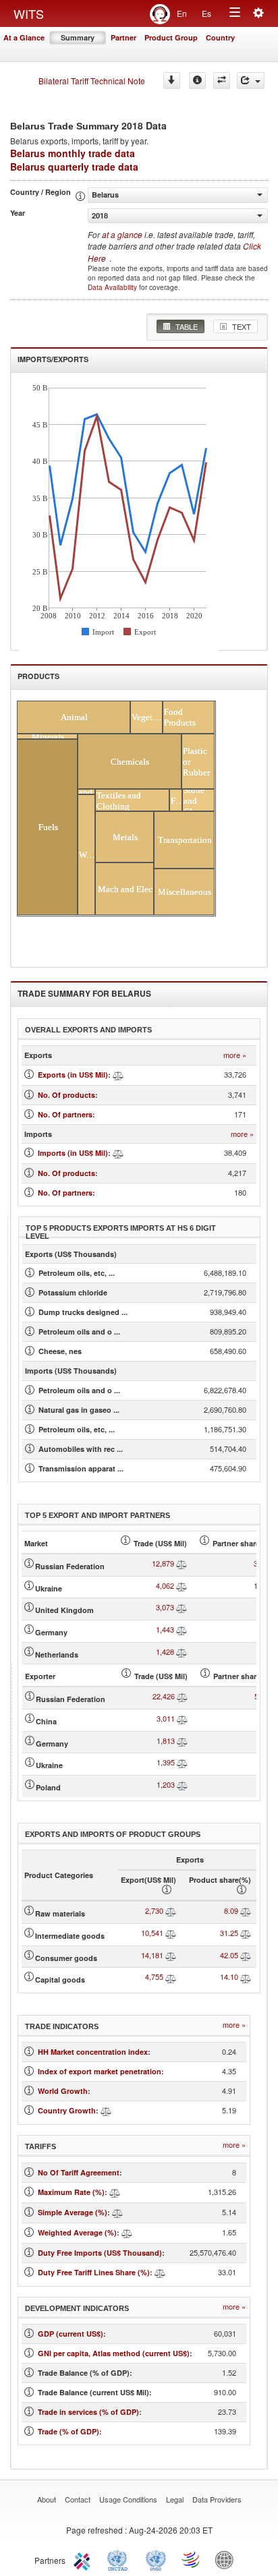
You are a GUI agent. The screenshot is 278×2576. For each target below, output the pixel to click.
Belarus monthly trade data (73, 153)
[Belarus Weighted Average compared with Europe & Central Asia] (127, 2232)
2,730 (154, 1910)
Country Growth (67, 2110)
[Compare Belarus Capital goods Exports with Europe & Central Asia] (171, 1977)
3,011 (166, 1718)
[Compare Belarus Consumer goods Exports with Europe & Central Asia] (171, 1955)
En (182, 13)
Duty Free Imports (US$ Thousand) (100, 2253)
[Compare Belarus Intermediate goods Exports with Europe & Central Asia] (171, 1933)
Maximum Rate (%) (71, 2192)
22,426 (164, 1696)
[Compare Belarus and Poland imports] (182, 1784)
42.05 (229, 1955)
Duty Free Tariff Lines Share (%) (94, 2272)
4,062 (165, 1585)
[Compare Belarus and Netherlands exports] (182, 1651)
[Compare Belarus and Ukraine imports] (182, 1762)
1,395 (166, 1762)
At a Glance (24, 37)
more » (235, 1055)
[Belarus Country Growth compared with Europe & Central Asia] (106, 2110)
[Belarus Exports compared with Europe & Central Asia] (118, 1075)
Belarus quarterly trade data (74, 167)
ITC (84, 2559)
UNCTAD (120, 2559)
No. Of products (66, 1095)
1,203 (166, 1784)
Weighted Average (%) (77, 2232)
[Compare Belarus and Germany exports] (182, 1629)
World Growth (63, 2091)
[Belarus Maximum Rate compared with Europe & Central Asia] (115, 2192)
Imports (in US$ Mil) (73, 1153)
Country (220, 37)
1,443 (165, 1629)
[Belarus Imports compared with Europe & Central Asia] (118, 1153)
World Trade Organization (192, 2559)
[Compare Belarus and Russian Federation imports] (182, 1696)
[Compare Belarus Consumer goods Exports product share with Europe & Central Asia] (246, 1955)
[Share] (251, 81)
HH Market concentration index (93, 2052)
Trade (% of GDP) (68, 2431)
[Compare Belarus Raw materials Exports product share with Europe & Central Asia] (246, 1910)
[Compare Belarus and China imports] (182, 1718)
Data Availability (113, 287)
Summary (78, 37)
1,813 (166, 1740)
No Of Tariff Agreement (79, 2172)
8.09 (231, 1910)
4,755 (154, 1977)
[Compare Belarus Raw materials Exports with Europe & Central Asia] (171, 1910)
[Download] (172, 81)
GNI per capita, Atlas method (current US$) (114, 2353)
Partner (123, 37)
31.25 (229, 1933)
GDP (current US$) (71, 2334)
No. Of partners (65, 1114)
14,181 (152, 1955)
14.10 (229, 1977)
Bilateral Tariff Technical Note (92, 81)
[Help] (197, 81)
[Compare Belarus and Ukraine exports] (182, 1585)
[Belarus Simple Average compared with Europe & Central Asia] (117, 2212)
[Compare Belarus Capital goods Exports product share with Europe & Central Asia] (246, 1977)
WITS (29, 13)
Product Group (171, 37)
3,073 (165, 1607)
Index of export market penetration (100, 2071)
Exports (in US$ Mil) (73, 1075)
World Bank (227, 2559)
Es (206, 13)
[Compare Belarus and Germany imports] (182, 1740)
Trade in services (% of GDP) (88, 2412)
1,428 (165, 1651)
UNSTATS (156, 2559)
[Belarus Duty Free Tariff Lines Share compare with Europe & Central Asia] (160, 2272)
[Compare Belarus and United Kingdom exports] (182, 1607)
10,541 (152, 1933)
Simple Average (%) (73, 2212)
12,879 (163, 1563)
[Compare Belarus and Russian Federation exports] (182, 1563)
